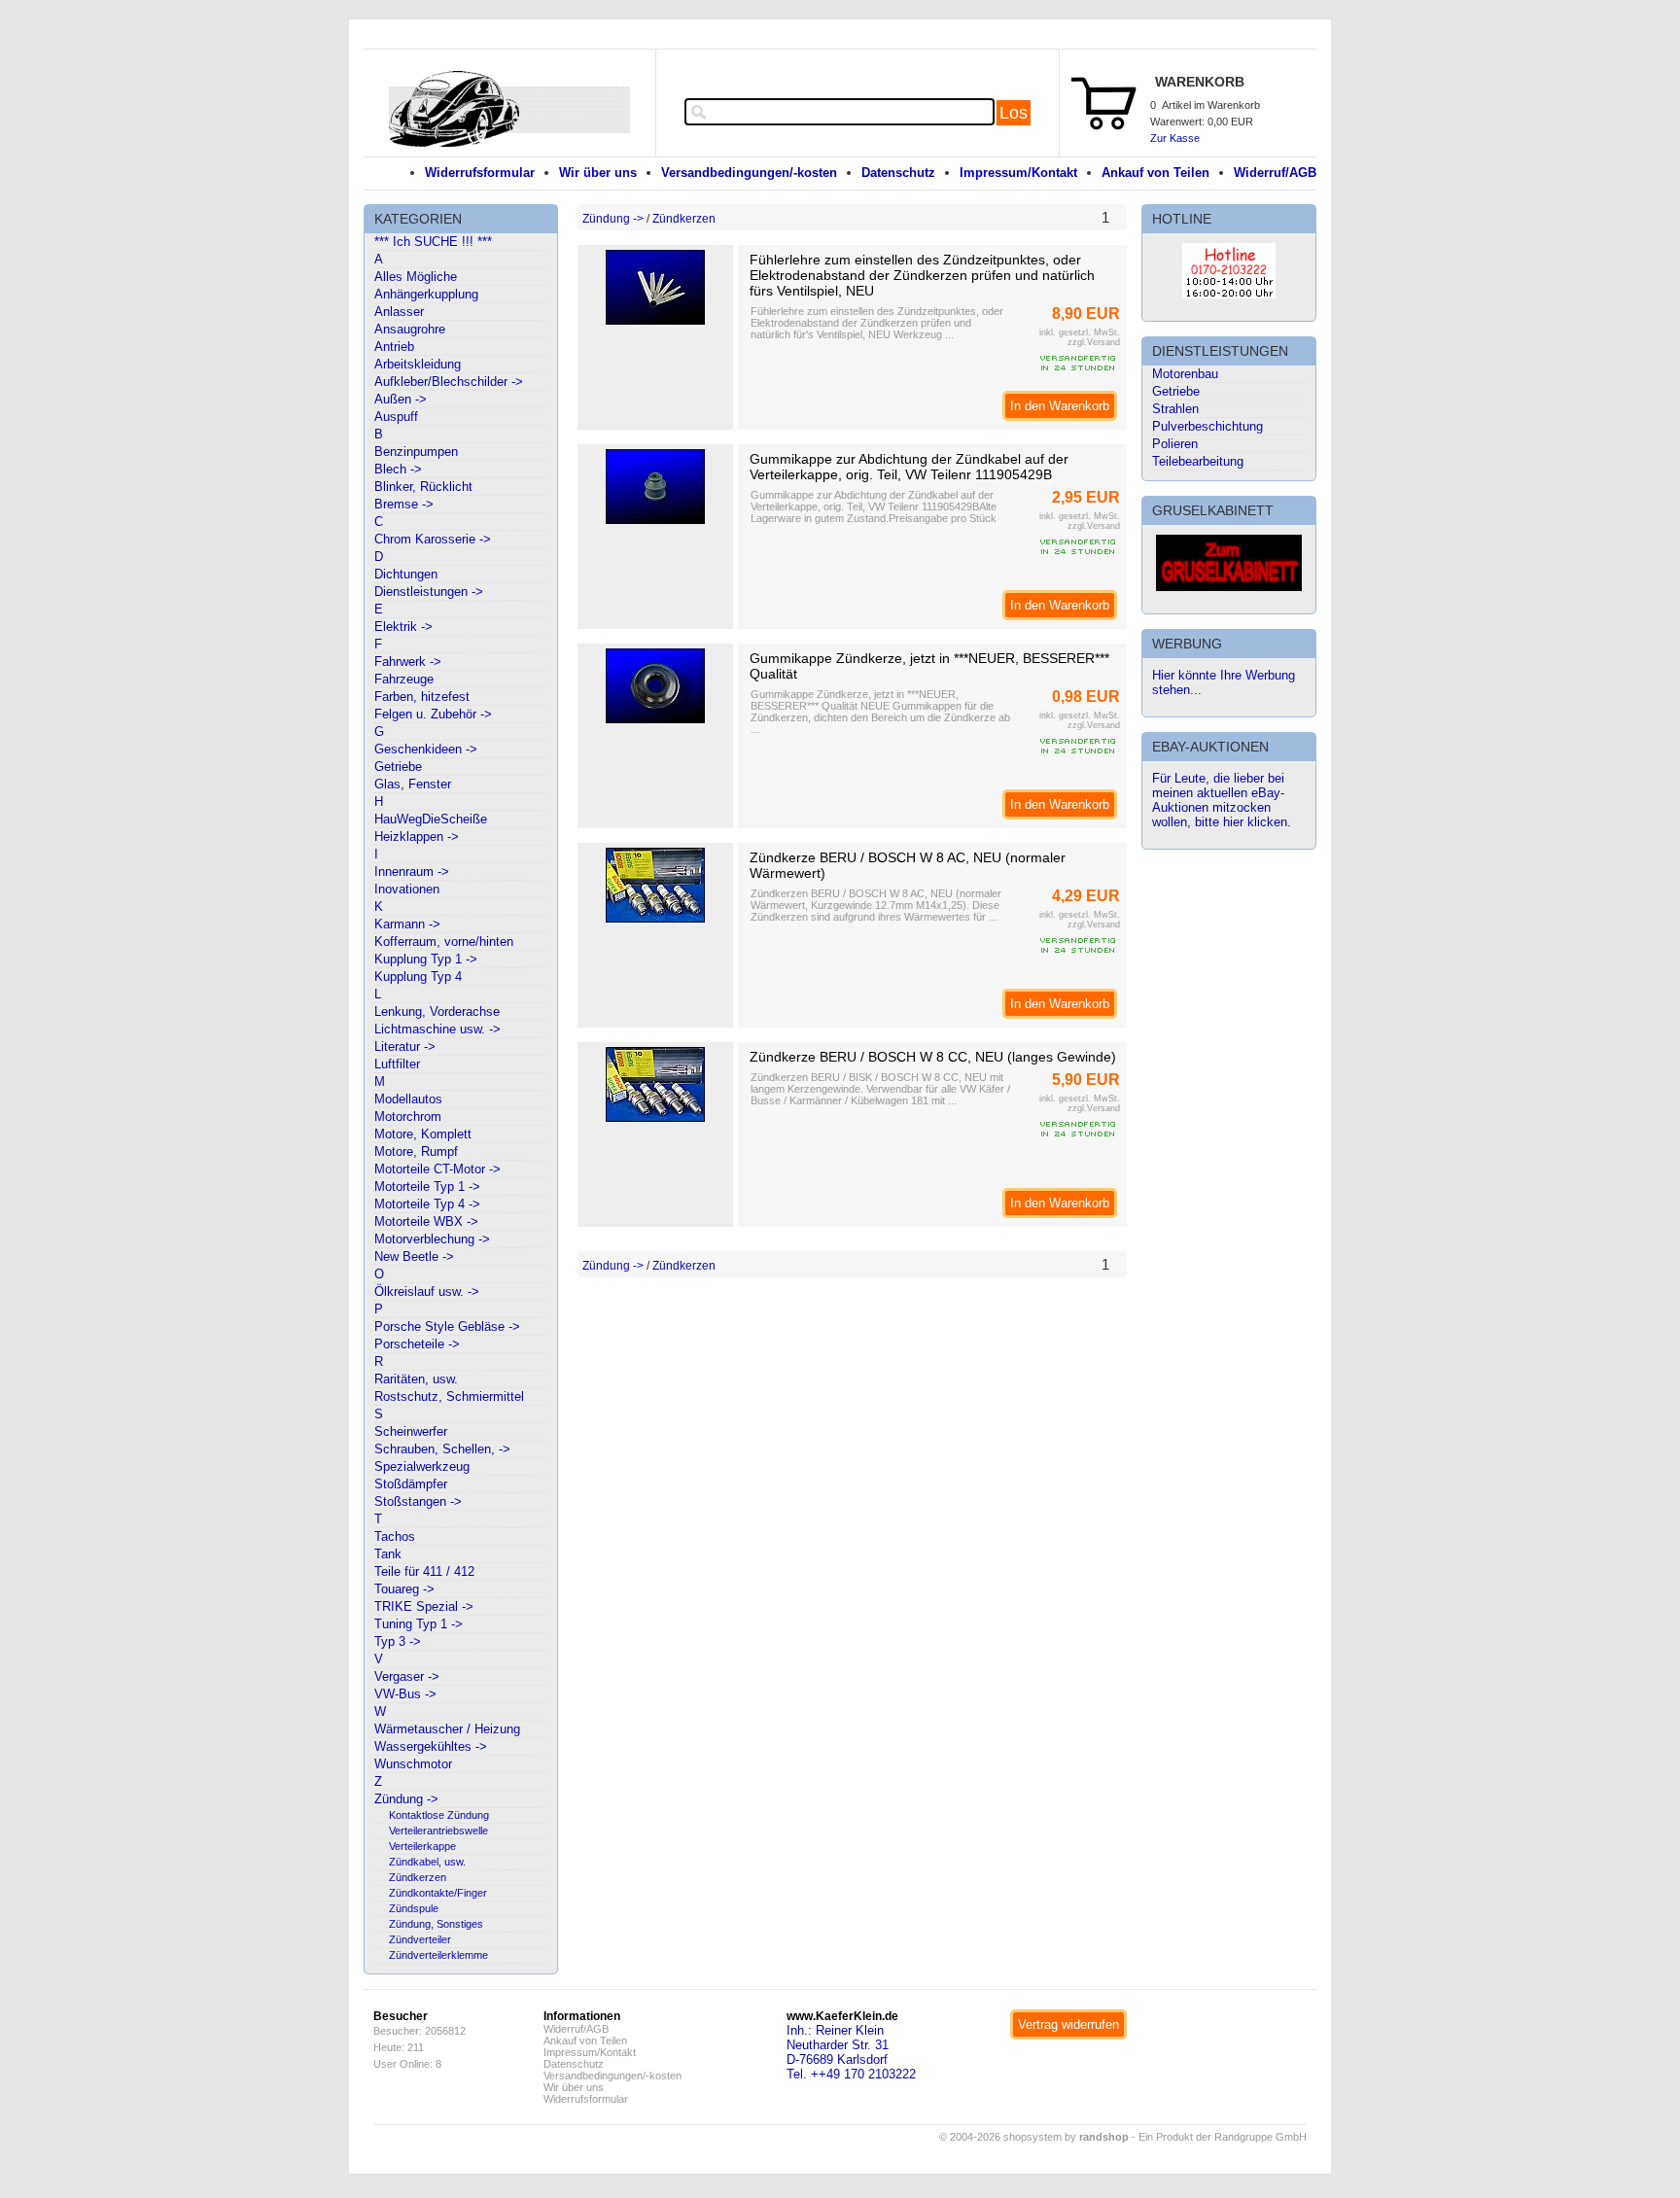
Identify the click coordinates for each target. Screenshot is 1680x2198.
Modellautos (408, 1099)
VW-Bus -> (405, 1694)
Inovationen (407, 889)
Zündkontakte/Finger (438, 1893)
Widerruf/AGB (1275, 173)
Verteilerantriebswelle (438, 1831)
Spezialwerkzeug (422, 1466)
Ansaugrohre (410, 329)
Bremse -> (404, 504)
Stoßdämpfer (411, 1484)
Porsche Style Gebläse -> (447, 1326)
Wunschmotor (413, 1764)
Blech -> (398, 469)
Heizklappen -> (417, 837)
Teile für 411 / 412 (424, 1571)
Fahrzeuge (404, 679)
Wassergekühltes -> (431, 1746)
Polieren (1175, 444)
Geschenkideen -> (426, 749)
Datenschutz (898, 173)
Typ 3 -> (398, 1641)
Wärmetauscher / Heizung (447, 1729)
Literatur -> (405, 1047)
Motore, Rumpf (416, 1151)
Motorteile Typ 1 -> (427, 1186)
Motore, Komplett (423, 1134)
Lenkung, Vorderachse (437, 1012)
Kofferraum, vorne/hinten (444, 942)
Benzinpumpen (416, 452)
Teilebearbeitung (1198, 461)
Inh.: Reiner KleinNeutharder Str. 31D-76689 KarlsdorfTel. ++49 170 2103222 (851, 2052)
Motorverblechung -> (432, 1239)
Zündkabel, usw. (427, 1862)
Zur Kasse (1175, 138)
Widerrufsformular (480, 173)
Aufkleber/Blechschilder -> (449, 382)
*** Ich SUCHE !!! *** (433, 242)
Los (1014, 113)
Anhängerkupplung (426, 294)
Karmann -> (407, 924)
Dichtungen (406, 574)
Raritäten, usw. (416, 1379)
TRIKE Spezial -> (424, 1606)
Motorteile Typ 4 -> (427, 1204)
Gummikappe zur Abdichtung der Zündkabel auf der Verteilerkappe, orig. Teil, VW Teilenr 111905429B (909, 467)
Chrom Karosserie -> (433, 539)
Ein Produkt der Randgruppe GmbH (1223, 2137)
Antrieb (394, 347)
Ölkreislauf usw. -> (427, 1291)
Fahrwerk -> (408, 662)
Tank (388, 1554)
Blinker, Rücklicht (423, 487)
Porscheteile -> (417, 1344)
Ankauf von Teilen (1155, 173)
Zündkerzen (418, 1877)
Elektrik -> (403, 627)
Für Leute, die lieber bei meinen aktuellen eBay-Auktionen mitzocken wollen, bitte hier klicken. (1222, 800)
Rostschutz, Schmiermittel (449, 1396)
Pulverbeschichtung (1207, 426)
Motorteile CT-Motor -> (437, 1169)
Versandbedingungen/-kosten (749, 173)
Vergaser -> (407, 1676)
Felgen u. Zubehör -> (433, 714)
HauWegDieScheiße (431, 819)
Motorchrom (408, 1116)
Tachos (395, 1536)
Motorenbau (1185, 374)
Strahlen (1175, 409)
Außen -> (401, 399)
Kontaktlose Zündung (439, 1815)
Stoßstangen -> (418, 1501)
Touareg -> (404, 1589)
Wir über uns (598, 173)
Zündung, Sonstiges (436, 1924)
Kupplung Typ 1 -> (426, 959)
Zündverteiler (420, 1939)
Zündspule (414, 1908)
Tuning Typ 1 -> (419, 1624)
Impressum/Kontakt (1018, 173)
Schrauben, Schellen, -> (442, 1449)
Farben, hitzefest (422, 697)
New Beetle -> (414, 1256)
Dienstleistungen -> (429, 592)
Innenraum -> (412, 872)
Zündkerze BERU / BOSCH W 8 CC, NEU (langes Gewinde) (933, 1057)
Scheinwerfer (411, 1431)
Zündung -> (406, 1799)
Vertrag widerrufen (1068, 2024)
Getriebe (398, 767)
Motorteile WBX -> (426, 1221)
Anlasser (399, 312)
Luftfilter (397, 1064)
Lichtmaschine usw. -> (437, 1029)
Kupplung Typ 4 (418, 977)
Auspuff (396, 417)
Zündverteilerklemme (438, 1955)
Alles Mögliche (416, 277)
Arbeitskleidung (418, 364)
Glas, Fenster (413, 784)
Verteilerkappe (422, 1846)
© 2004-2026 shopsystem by (1034, 2137)
